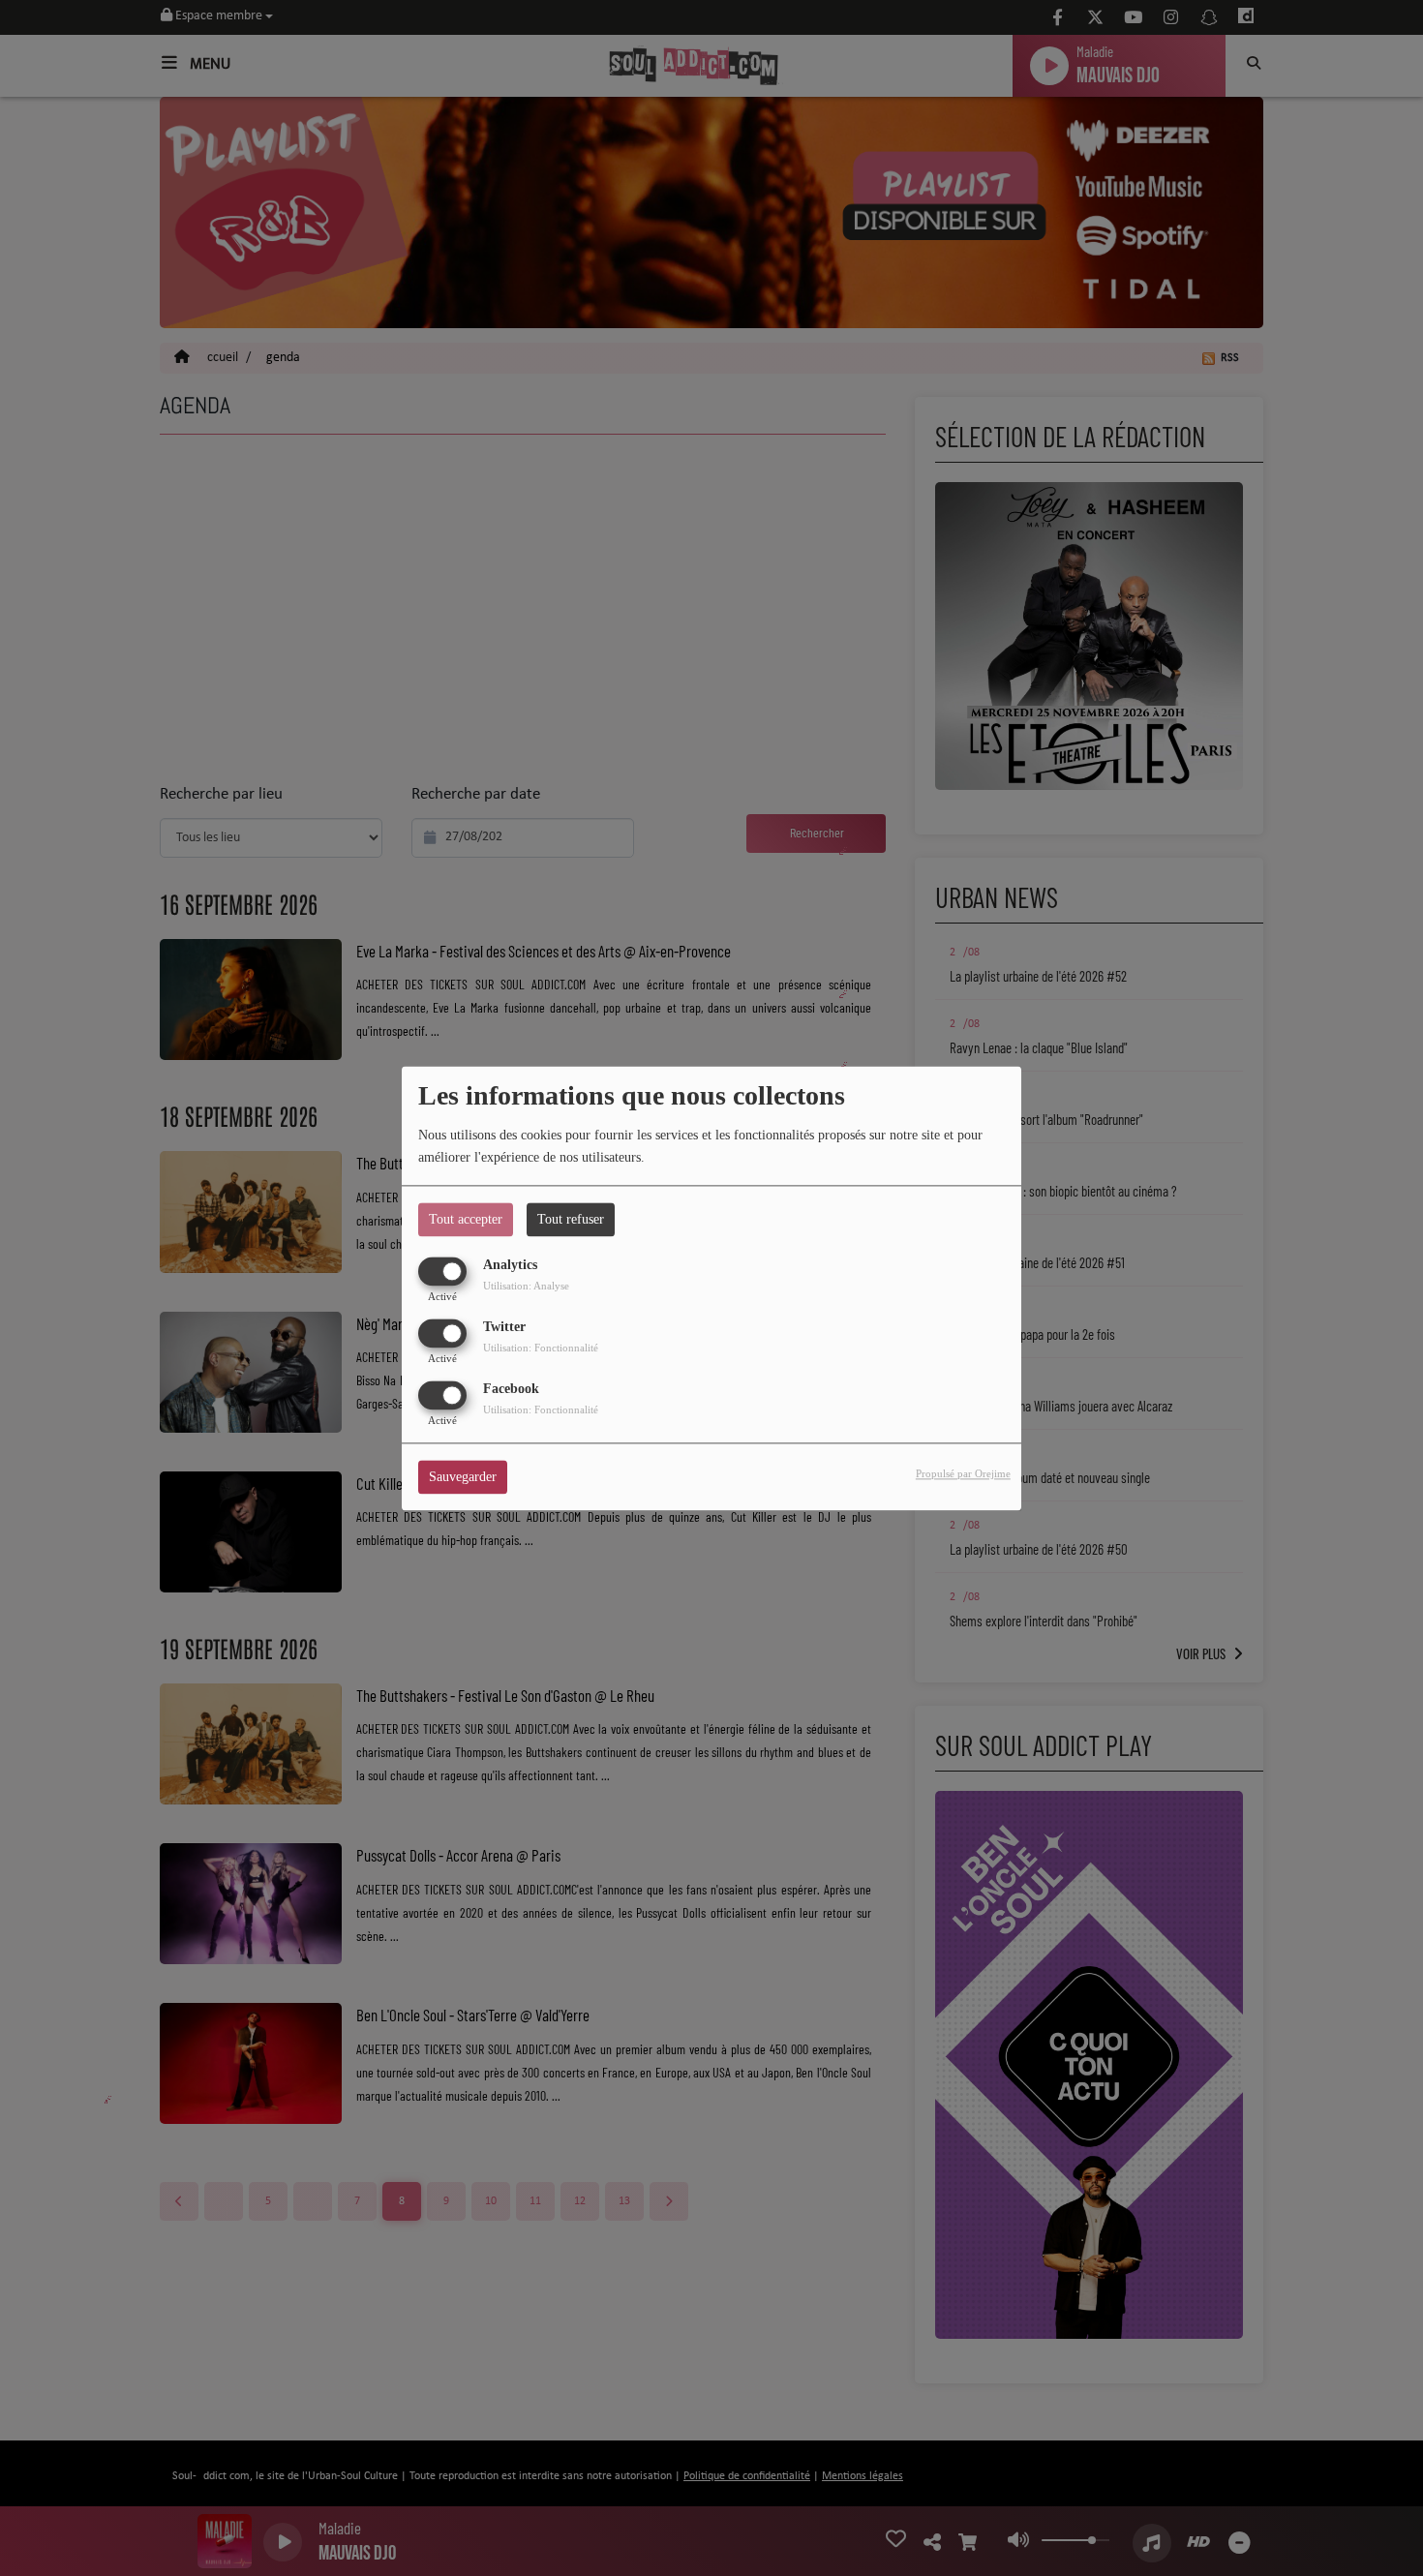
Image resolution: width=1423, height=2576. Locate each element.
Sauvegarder (463, 1477)
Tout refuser (571, 1219)
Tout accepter (466, 1219)
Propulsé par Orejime (963, 1473)
